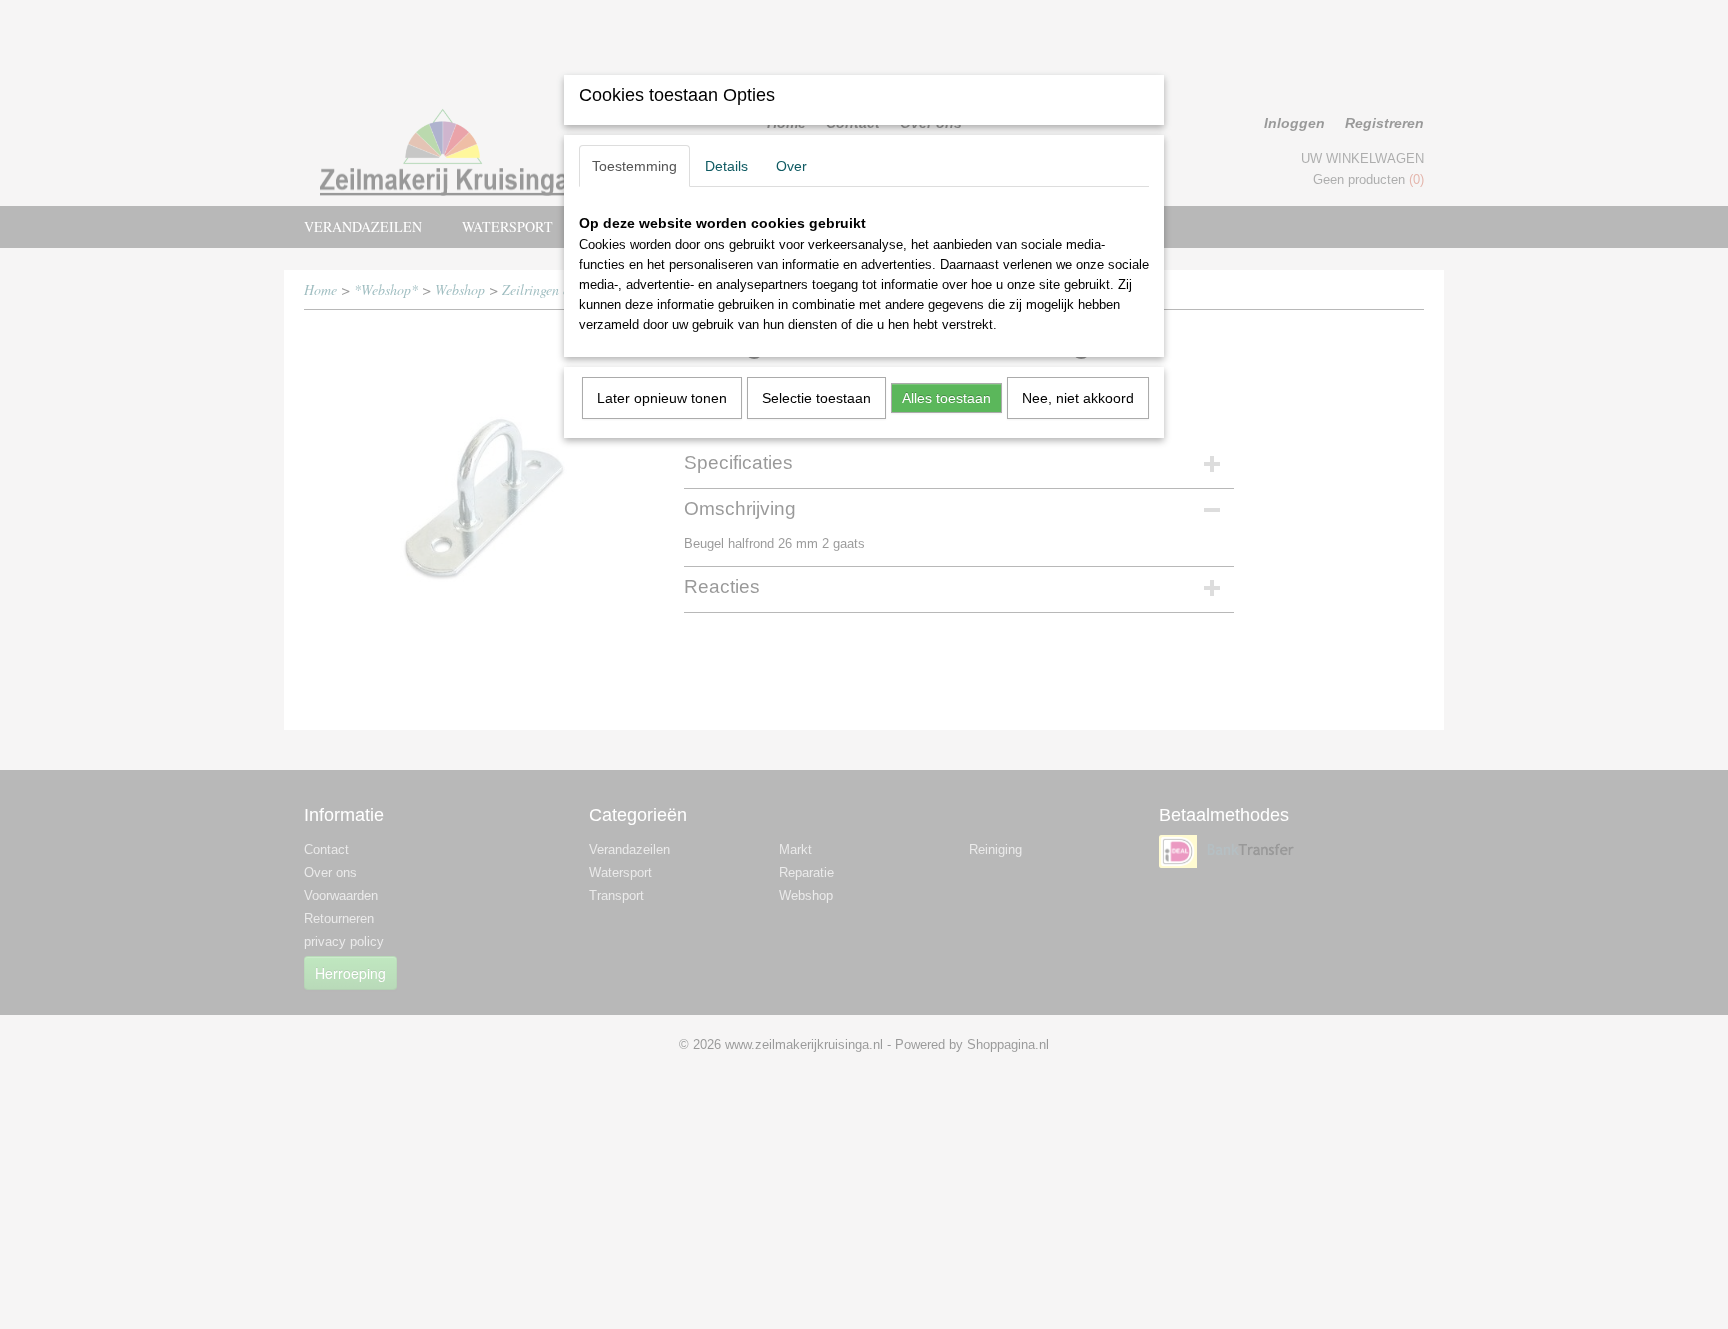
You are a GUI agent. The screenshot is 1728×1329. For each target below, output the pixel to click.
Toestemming (634, 166)
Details (726, 166)
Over (791, 166)
